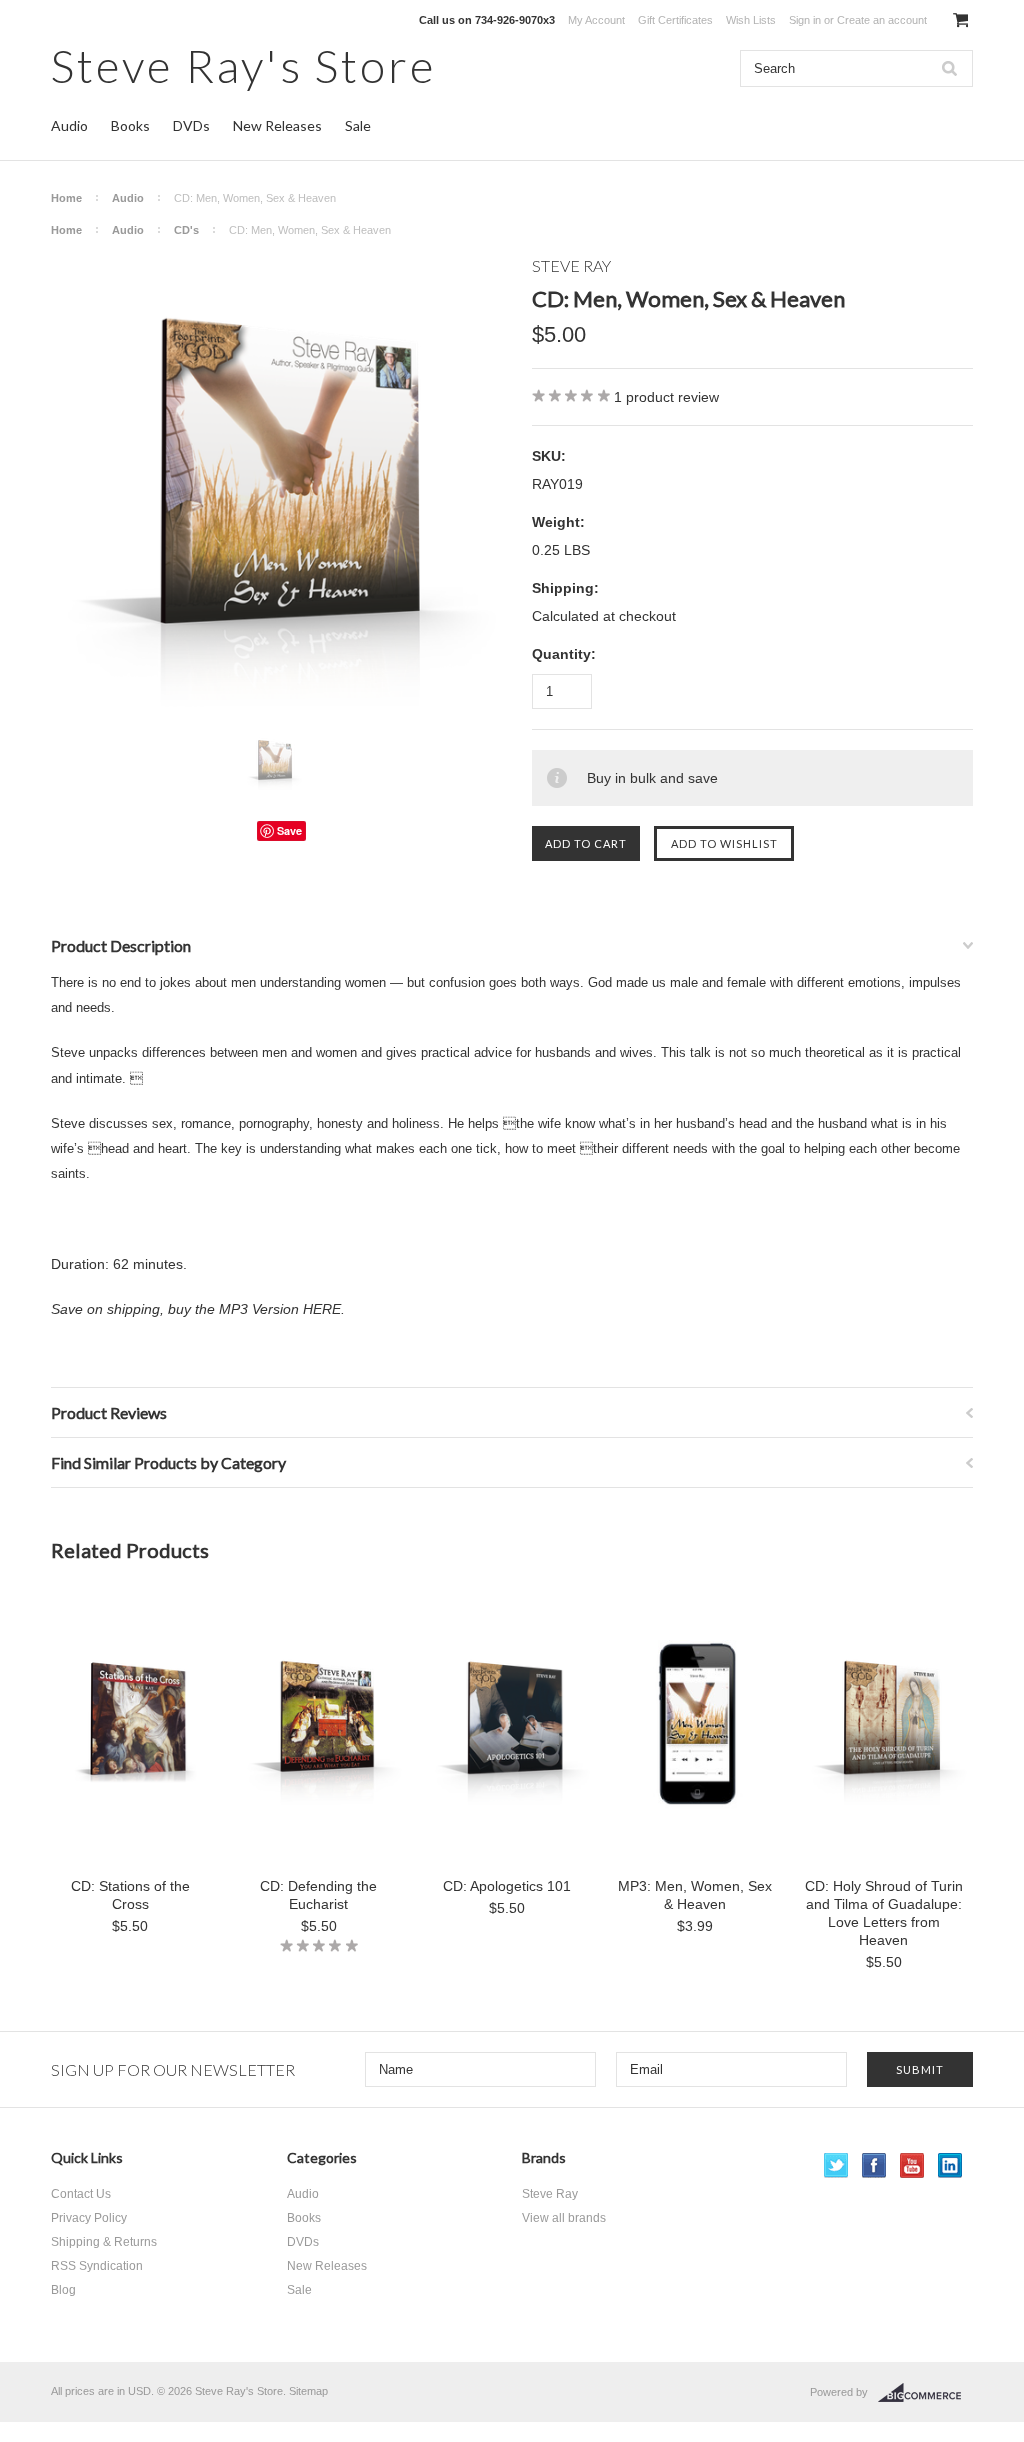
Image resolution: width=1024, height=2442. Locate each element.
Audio (69, 125)
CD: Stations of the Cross (130, 1895)
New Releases (277, 125)
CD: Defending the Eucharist (318, 1895)
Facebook (874, 2165)
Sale (358, 125)
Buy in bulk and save (652, 778)
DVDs (191, 125)
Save (289, 830)
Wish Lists (751, 20)
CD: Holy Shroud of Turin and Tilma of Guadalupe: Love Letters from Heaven (883, 1913)
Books (130, 125)
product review (666, 397)
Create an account (882, 20)
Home (66, 198)
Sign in (805, 20)
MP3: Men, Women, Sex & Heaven (695, 1895)
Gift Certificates (675, 20)
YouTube (912, 2165)
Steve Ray (550, 2194)
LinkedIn (950, 2165)
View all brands (564, 2218)
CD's (186, 230)
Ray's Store (243, 65)
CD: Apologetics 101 (507, 1886)
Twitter (836, 2165)
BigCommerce (925, 2393)
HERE (322, 1309)
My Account (596, 20)
